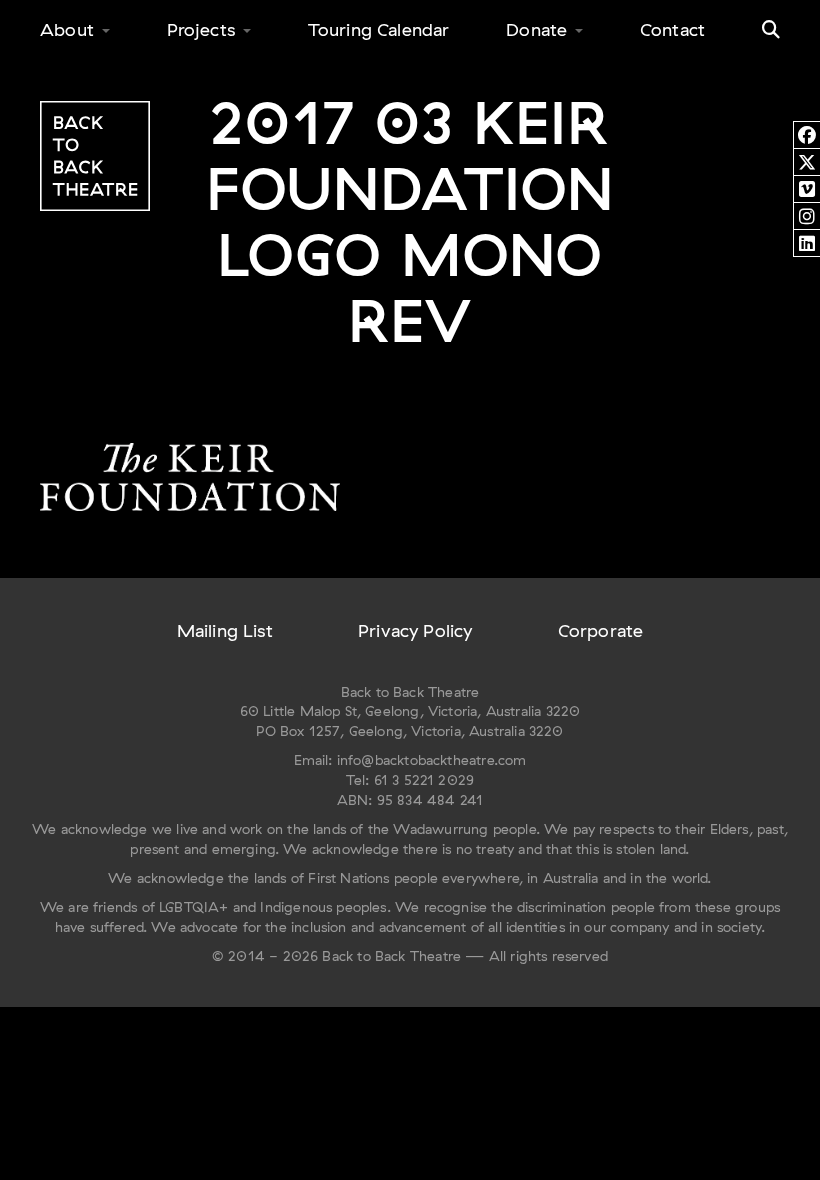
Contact (672, 29)
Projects (201, 29)
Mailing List (225, 630)
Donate (536, 29)
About (67, 29)
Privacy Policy (415, 630)
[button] (771, 30)
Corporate (601, 630)
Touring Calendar (379, 29)
